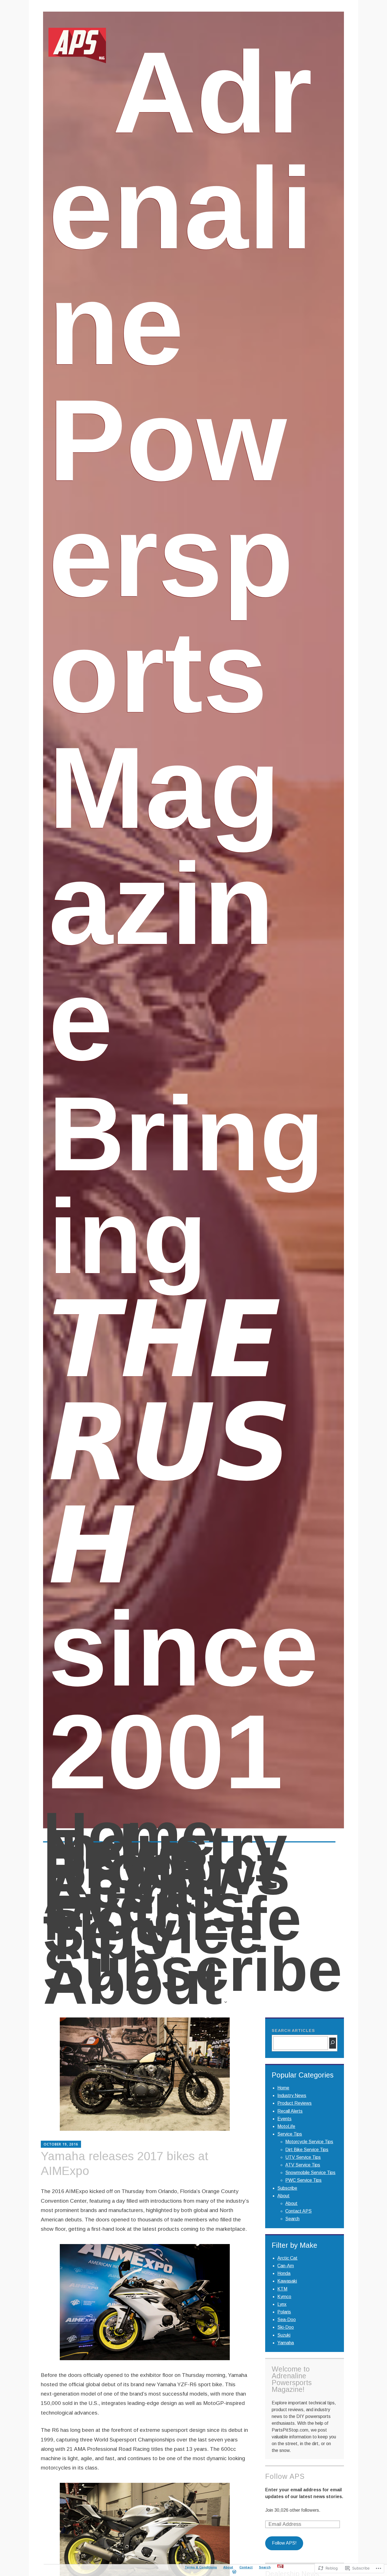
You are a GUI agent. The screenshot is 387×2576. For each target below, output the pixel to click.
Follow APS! (284, 2543)
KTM (282, 2289)
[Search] (333, 2043)
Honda (284, 2273)
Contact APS (298, 2211)
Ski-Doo (286, 2327)
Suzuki (284, 2335)
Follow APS (285, 2476)
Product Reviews (167, 1870)
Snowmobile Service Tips (310, 2173)
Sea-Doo (287, 2320)
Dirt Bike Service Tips (307, 2150)
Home (129, 1835)
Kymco (284, 2297)
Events (144, 1906)
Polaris (284, 2312)
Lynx (282, 2304)
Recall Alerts (134, 1890)
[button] (145, 2302)
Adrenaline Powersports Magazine (181, 556)
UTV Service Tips (303, 2157)
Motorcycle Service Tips (309, 2142)
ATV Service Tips (303, 2165)
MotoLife (172, 1919)
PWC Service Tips (303, 2180)
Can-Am (286, 2266)
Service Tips (153, 1945)
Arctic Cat (287, 2258)
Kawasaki (287, 2281)
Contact (246, 2567)
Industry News (165, 1851)
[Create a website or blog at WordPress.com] (234, 2572)
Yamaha (286, 2343)
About (133, 1993)
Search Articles (293, 2030)
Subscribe (193, 1970)
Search (292, 2219)
